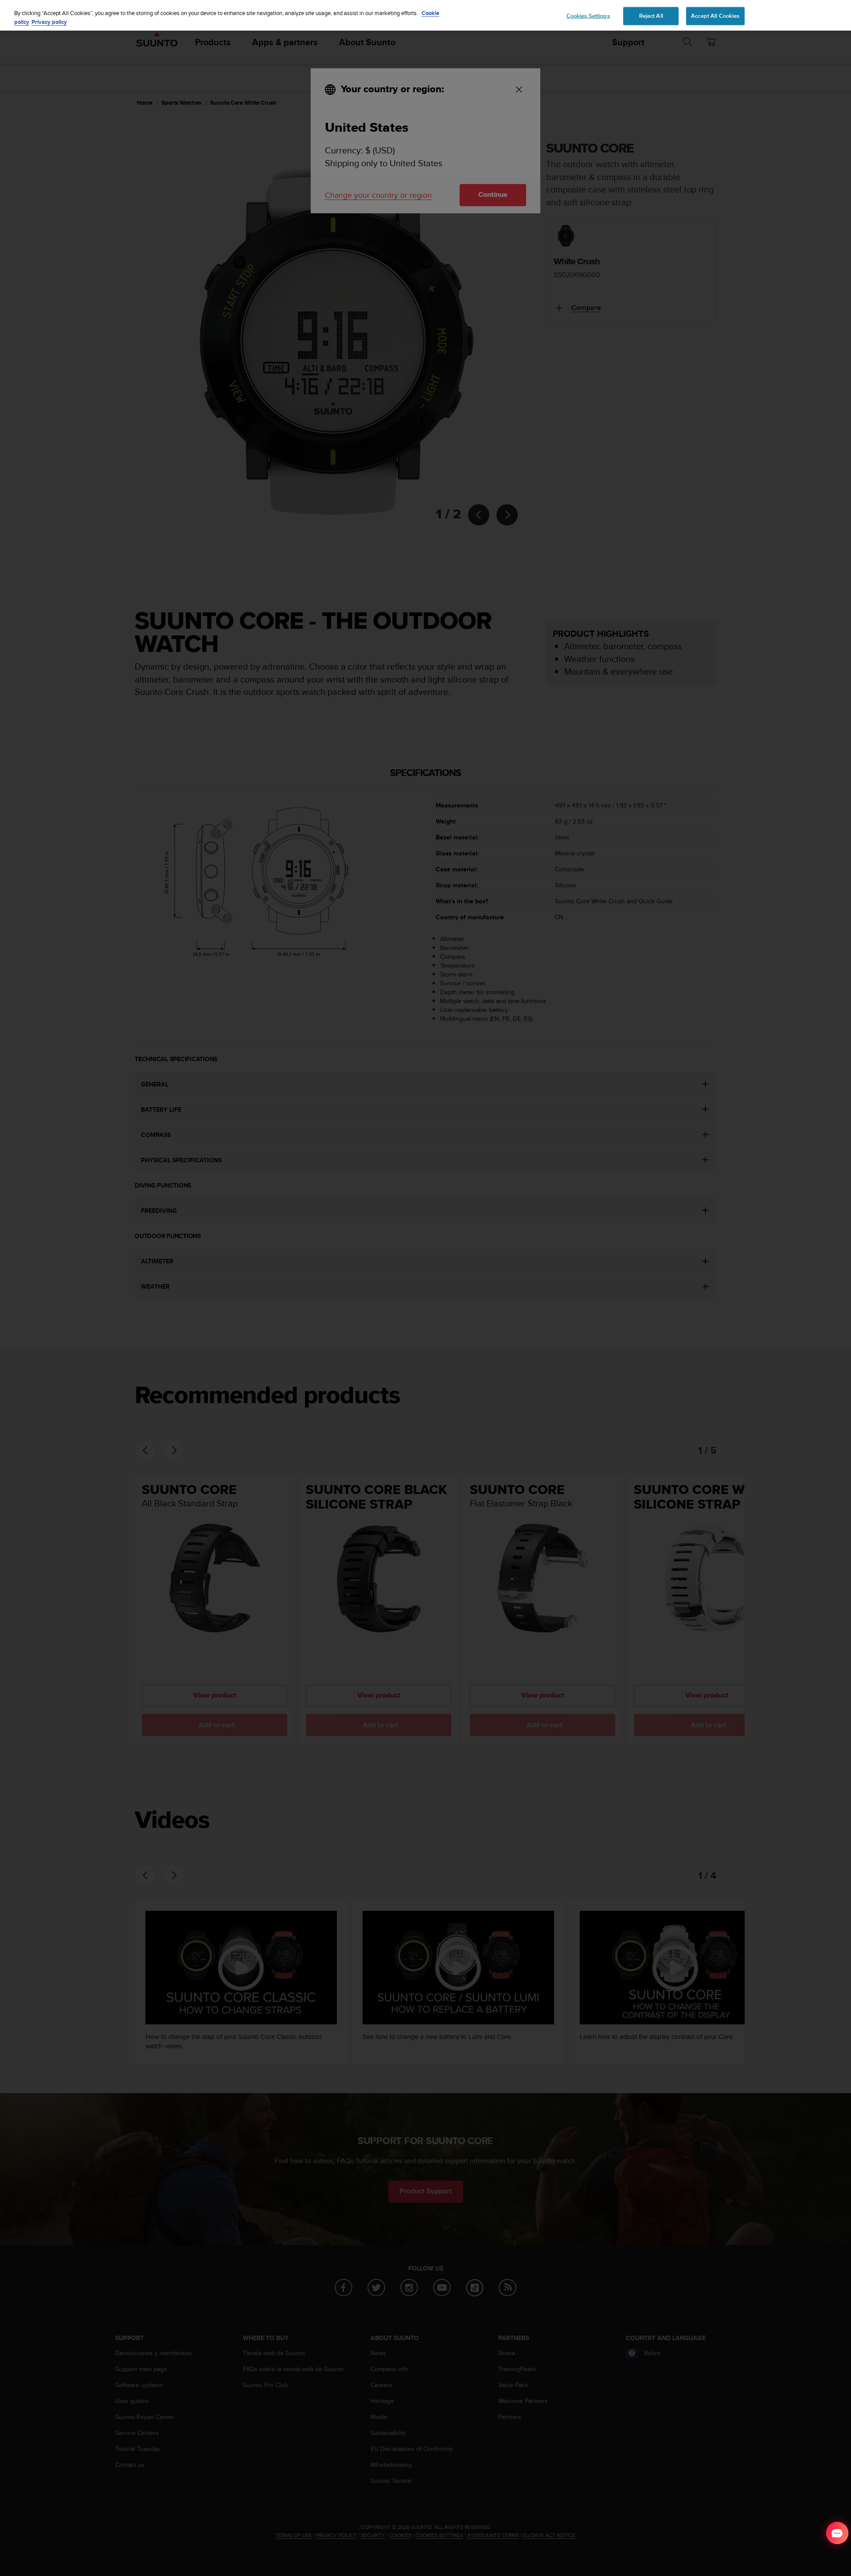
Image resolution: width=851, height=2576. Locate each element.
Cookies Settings (588, 16)
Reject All (651, 16)
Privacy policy (49, 22)
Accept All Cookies (715, 16)
